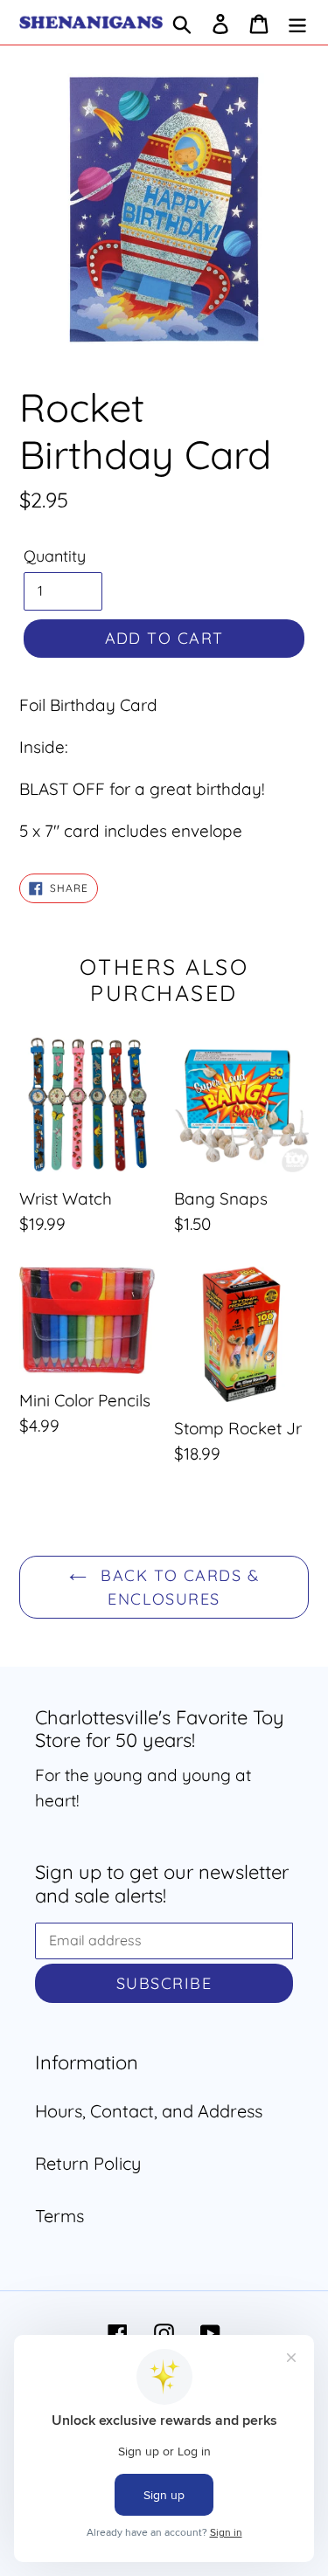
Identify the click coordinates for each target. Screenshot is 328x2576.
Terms (59, 2216)
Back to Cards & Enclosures (177, 1587)
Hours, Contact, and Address (149, 2111)
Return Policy (88, 2163)
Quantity (55, 556)
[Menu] (297, 23)
